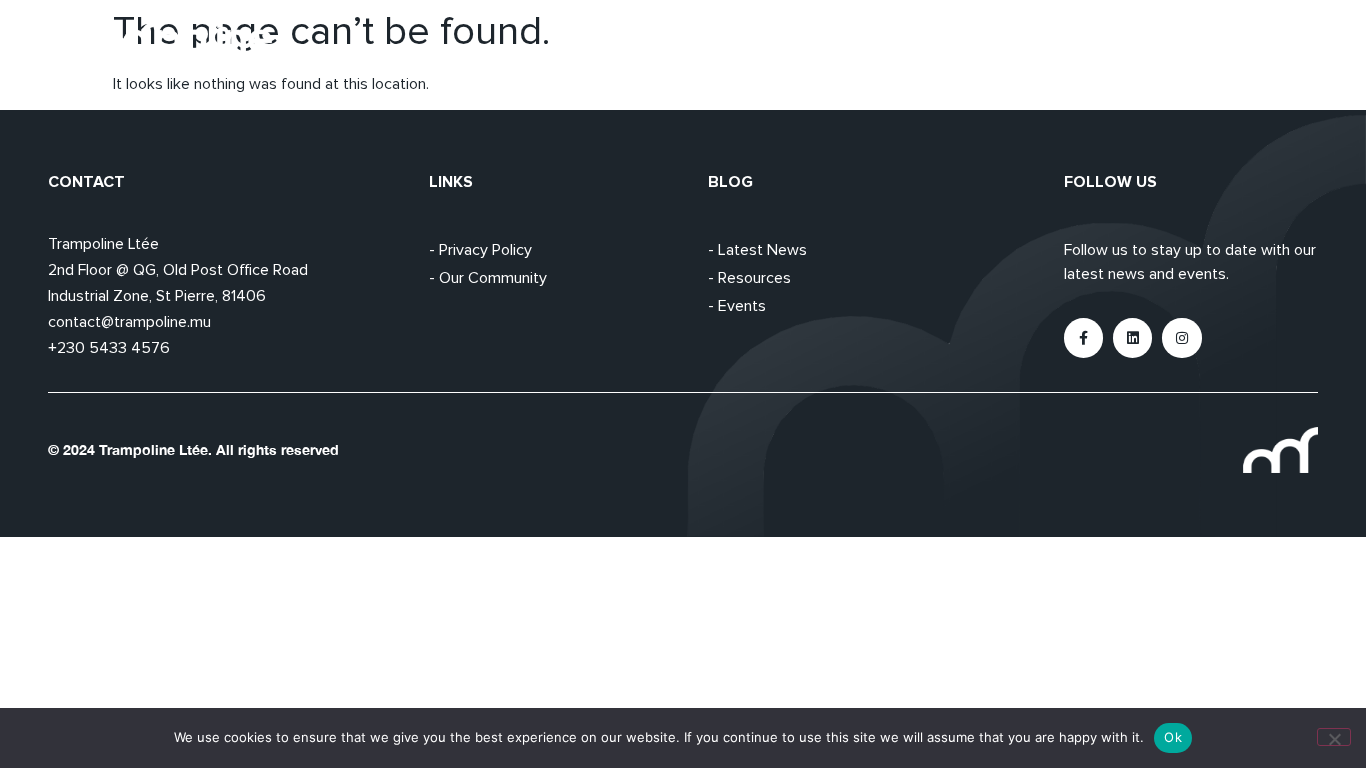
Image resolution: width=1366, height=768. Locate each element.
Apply (1120, 45)
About (1036, 45)
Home (951, 45)
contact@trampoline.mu (129, 322)
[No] (1334, 737)
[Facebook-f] (1083, 337)
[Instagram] (1181, 337)
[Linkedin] (1132, 337)
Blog (1199, 45)
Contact (1287, 45)
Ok (1173, 737)
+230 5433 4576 (109, 348)
